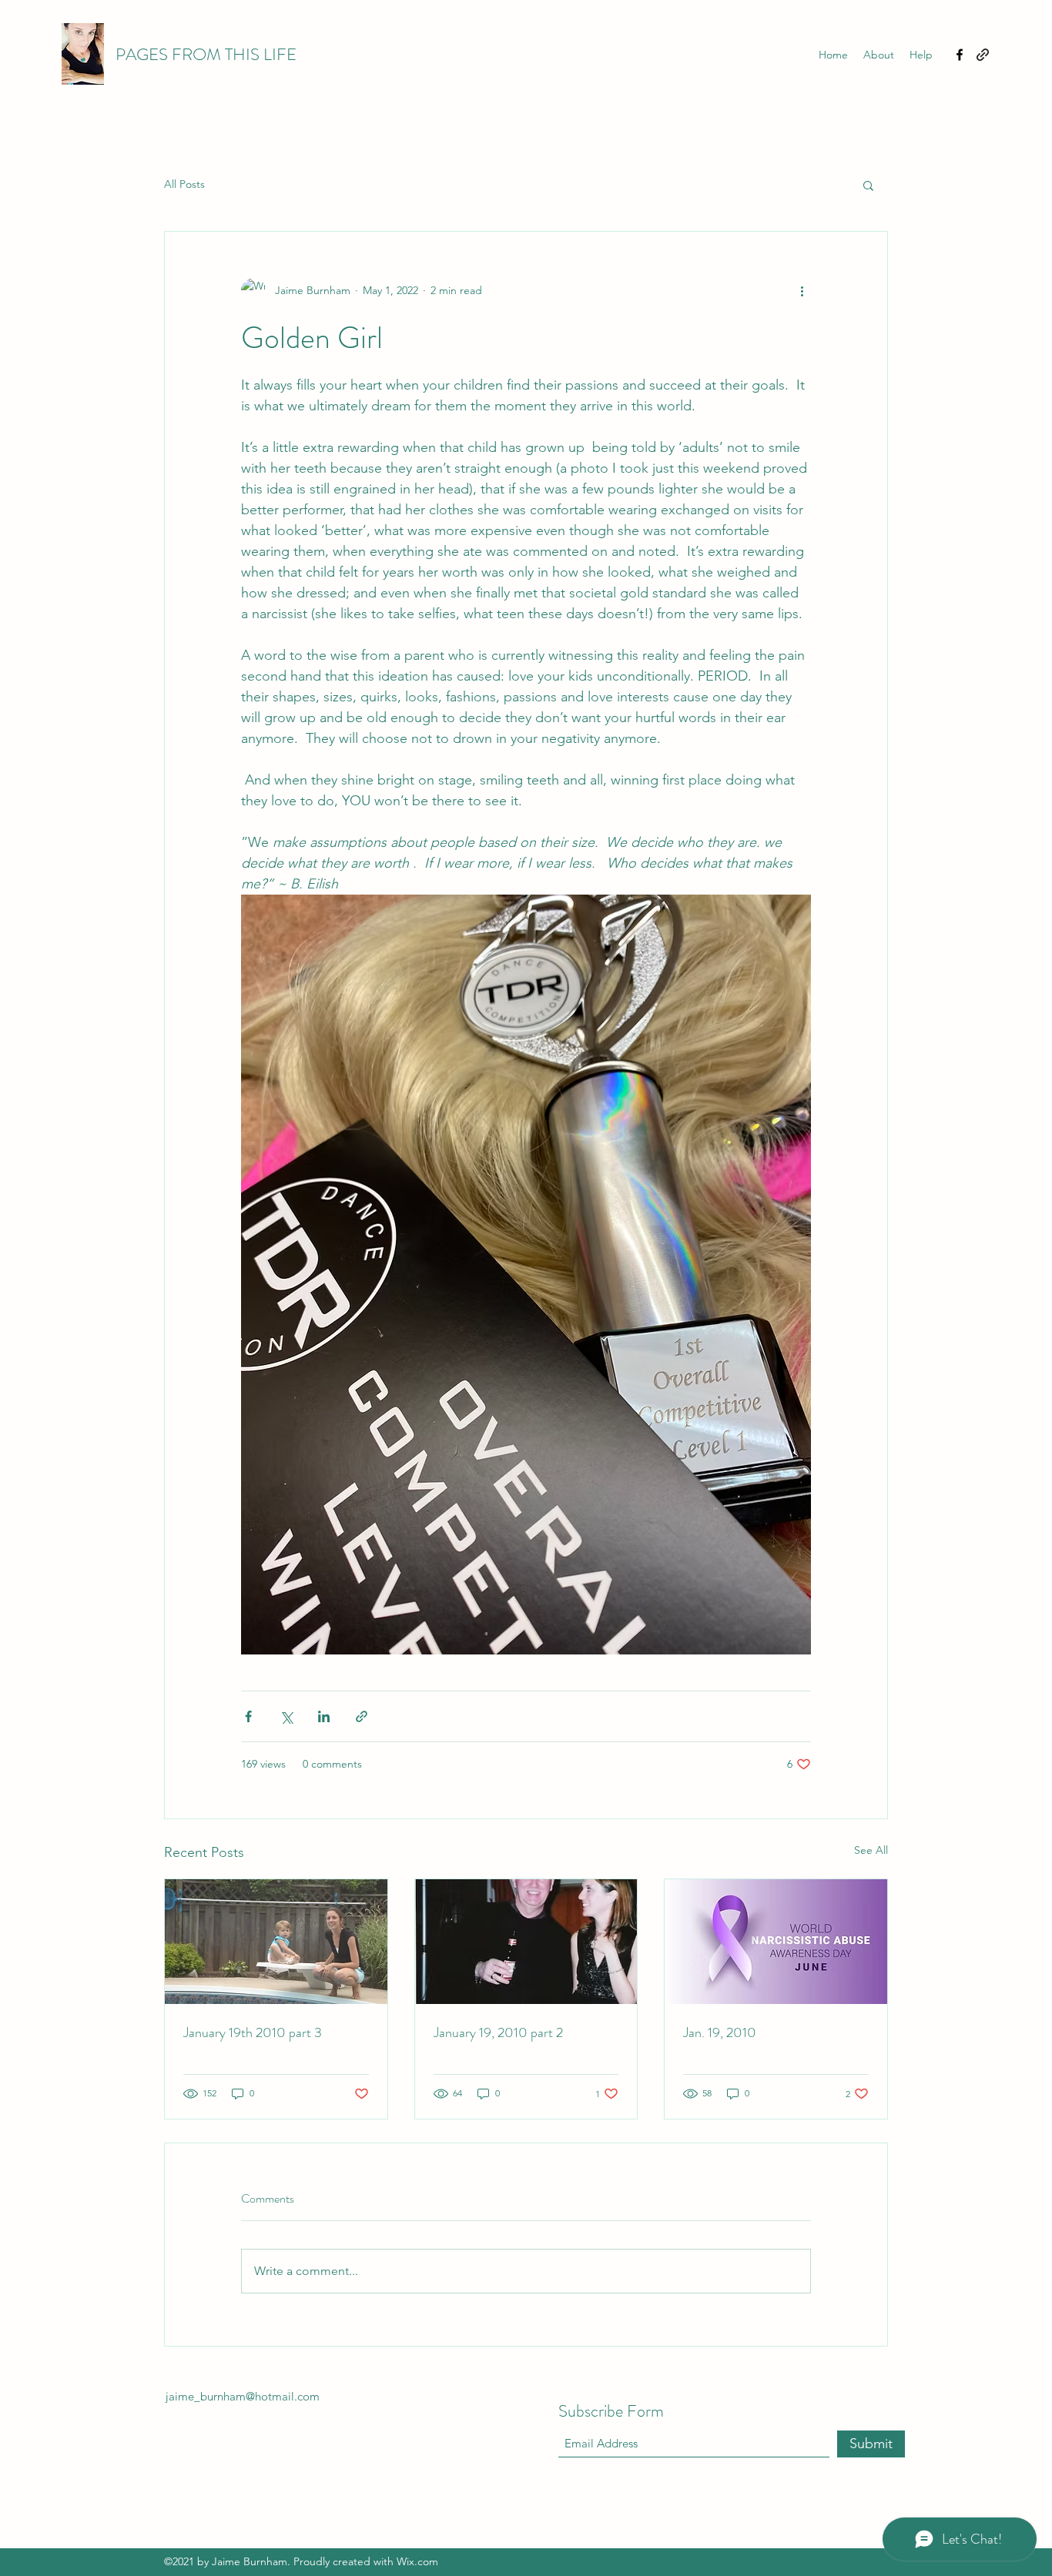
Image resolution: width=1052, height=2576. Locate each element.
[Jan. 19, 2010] (776, 1942)
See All (871, 1850)
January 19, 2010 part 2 (498, 2032)
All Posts (184, 184)
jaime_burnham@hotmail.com (243, 2396)
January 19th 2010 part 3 (253, 2032)
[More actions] (802, 290)
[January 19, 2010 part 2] (526, 1942)
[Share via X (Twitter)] (286, 1716)
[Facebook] (960, 55)
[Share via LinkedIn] (324, 1716)
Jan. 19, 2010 (720, 2032)
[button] (868, 185)
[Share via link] (362, 1716)
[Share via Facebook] (248, 1716)
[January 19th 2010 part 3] (276, 1942)
